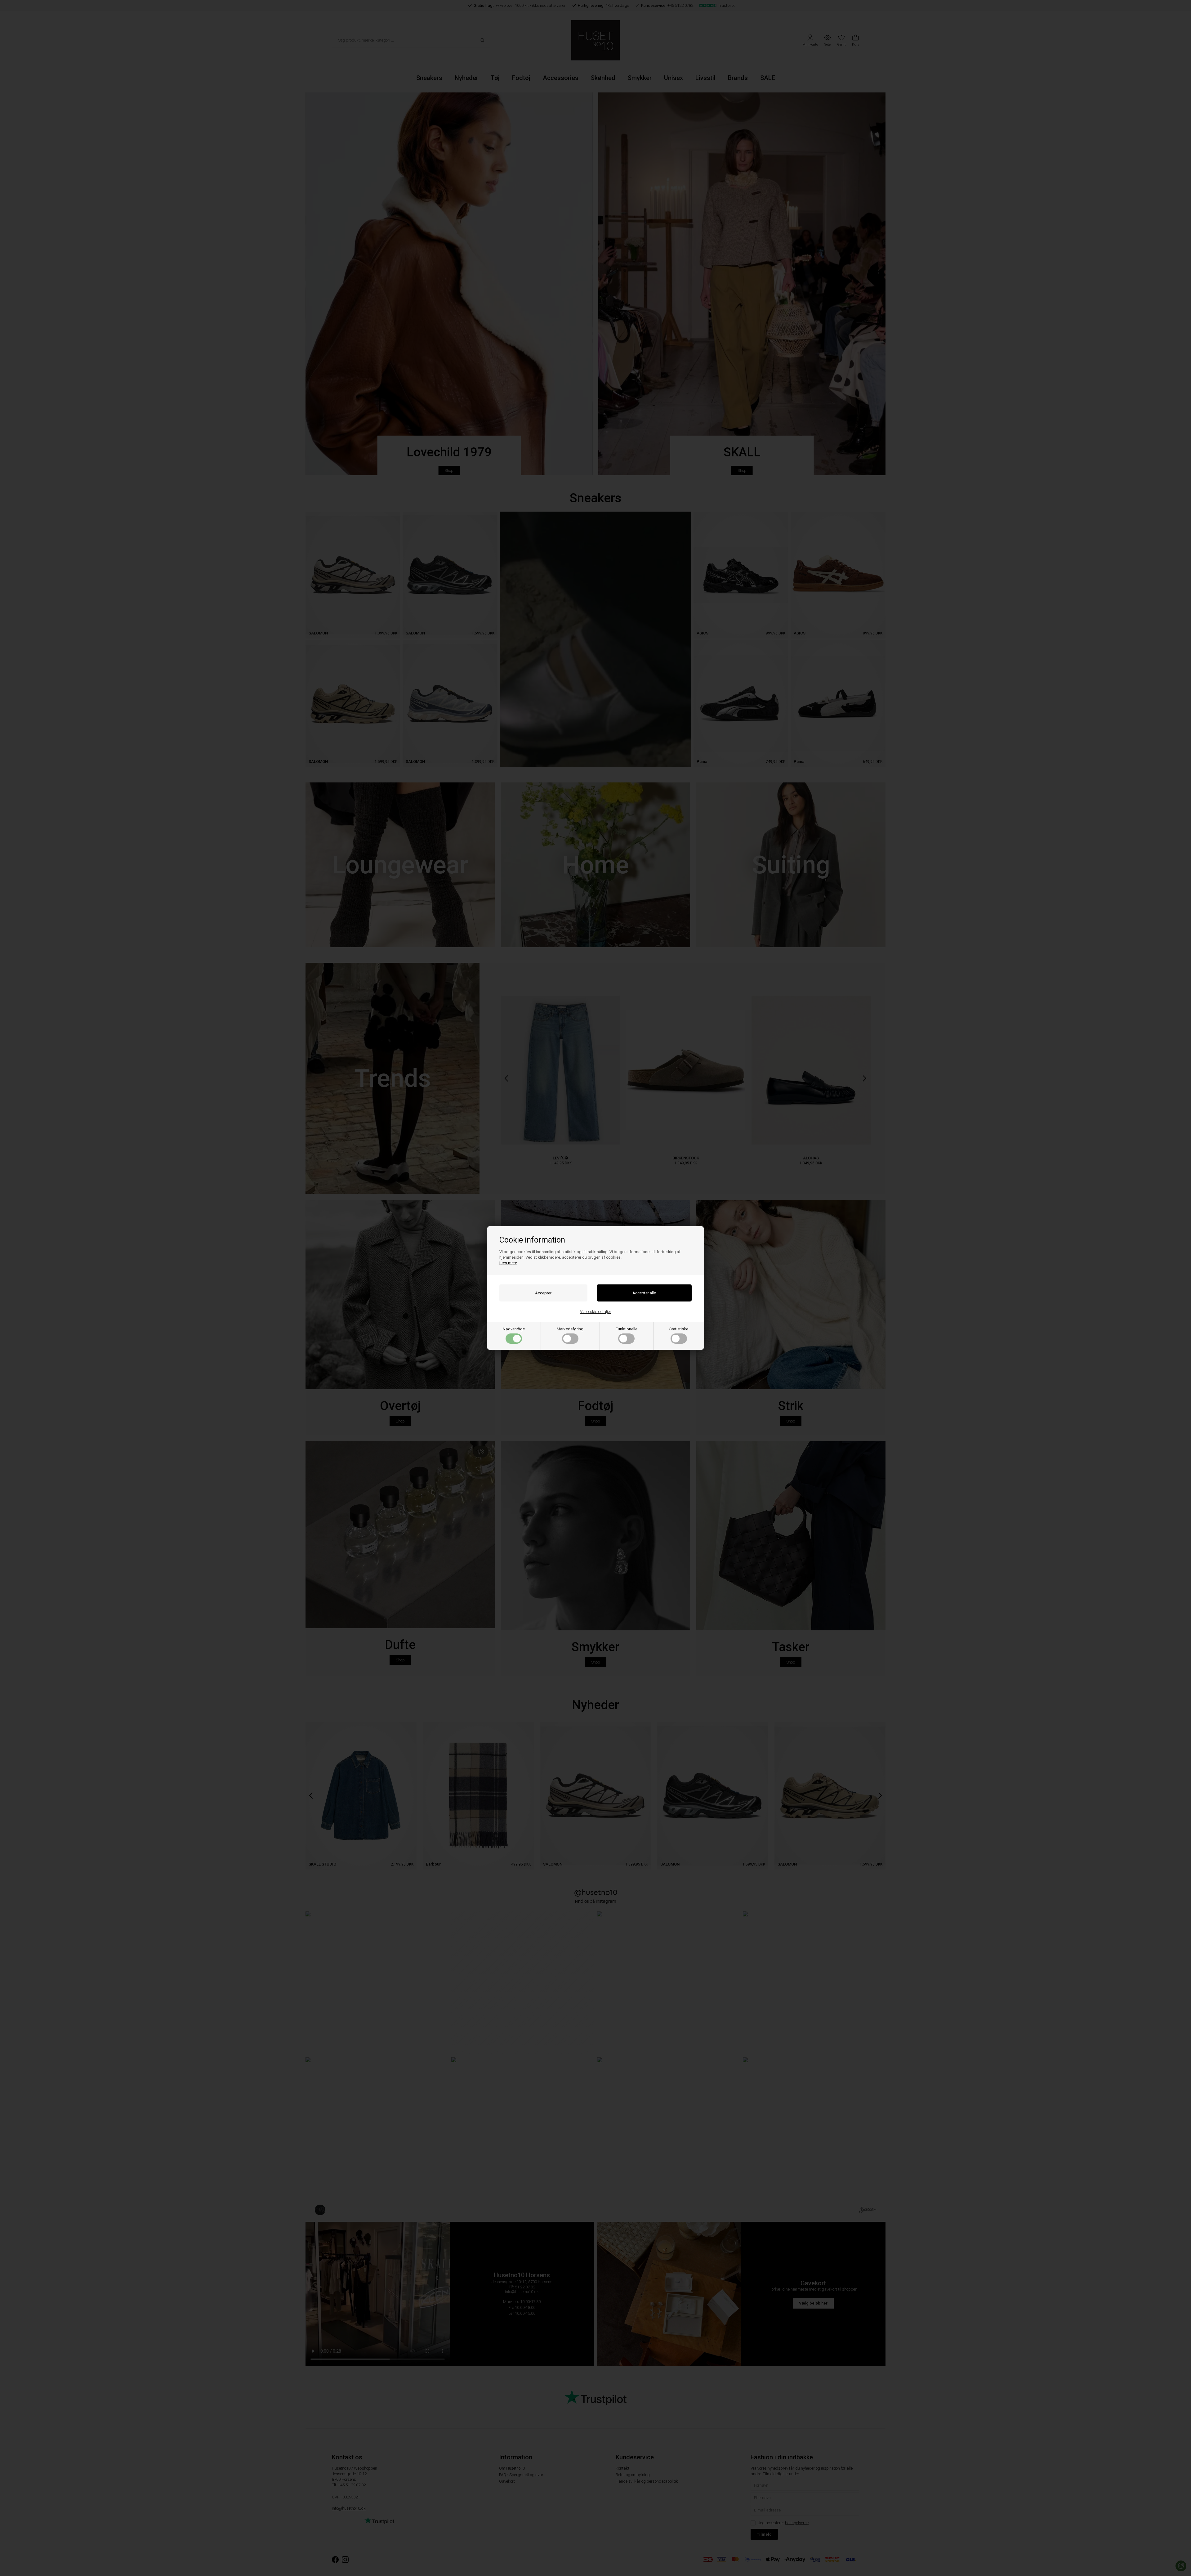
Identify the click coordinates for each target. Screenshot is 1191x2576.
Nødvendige (514, 1329)
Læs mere (508, 1263)
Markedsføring (570, 1329)
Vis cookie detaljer (596, 1312)
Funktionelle (627, 1329)
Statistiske (679, 1329)
